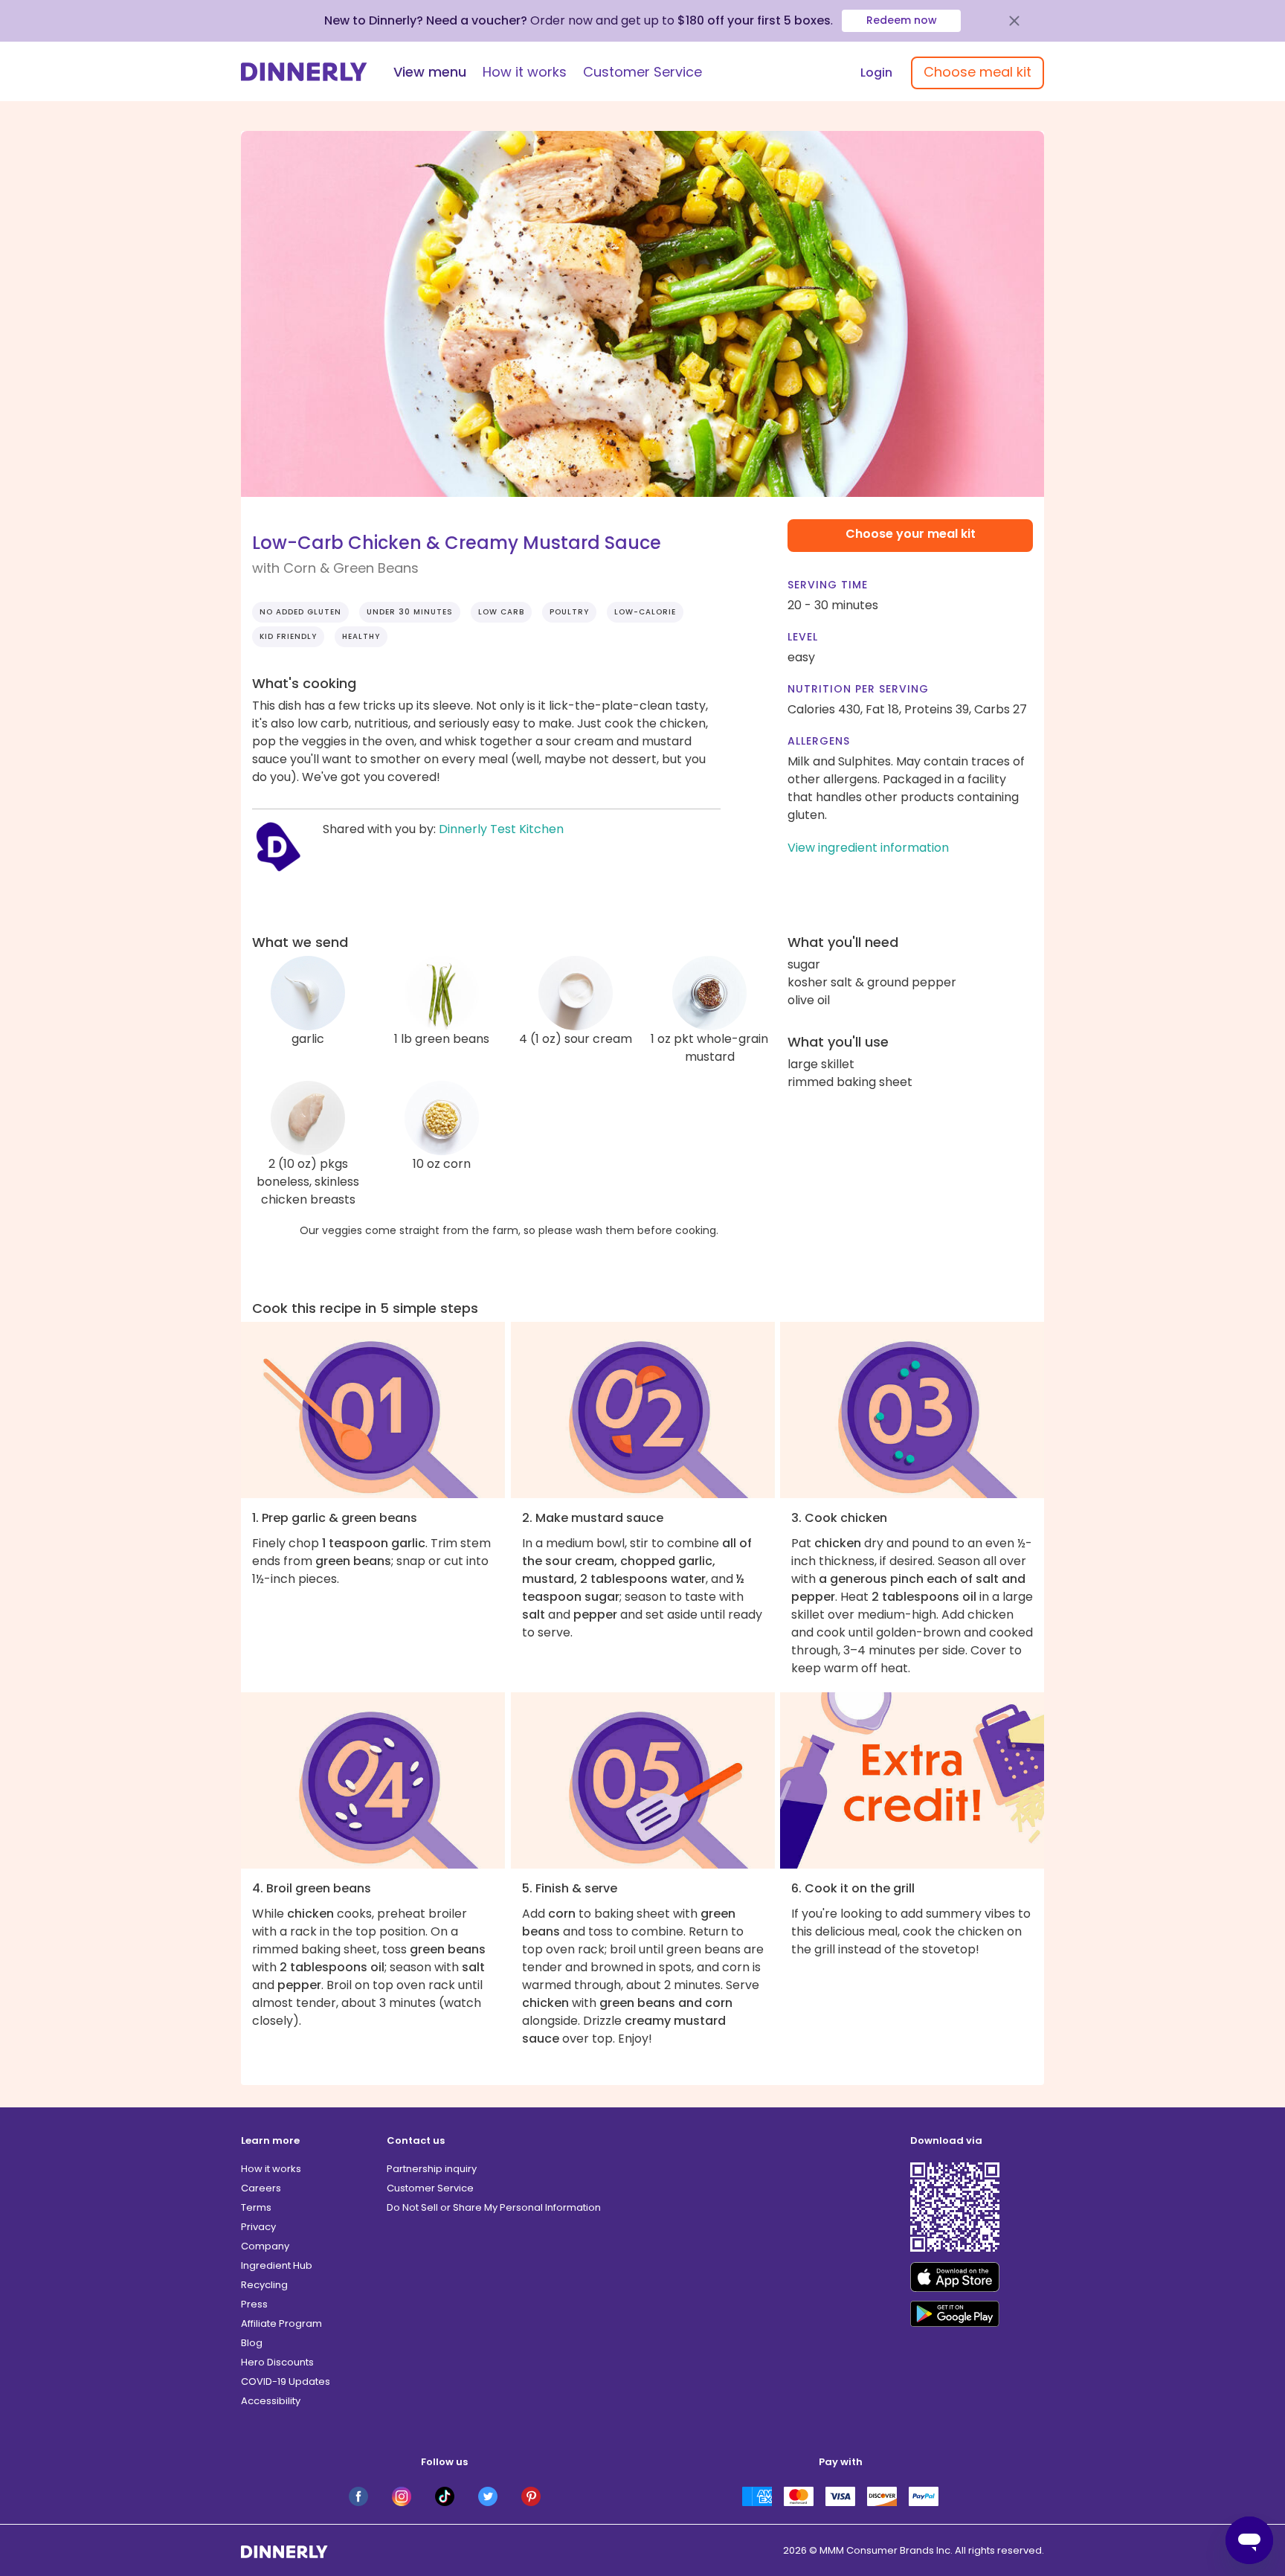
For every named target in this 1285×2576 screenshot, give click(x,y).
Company (265, 2246)
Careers (261, 2188)
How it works (525, 72)
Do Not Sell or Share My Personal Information (494, 2207)
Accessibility (271, 2401)
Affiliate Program (281, 2323)
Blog (252, 2343)
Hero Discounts (277, 2362)
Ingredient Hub (277, 2265)
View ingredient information (868, 848)
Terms (256, 2207)
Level (803, 637)
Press (254, 2304)
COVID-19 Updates (286, 2381)
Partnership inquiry (432, 2169)
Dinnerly (304, 72)
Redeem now (902, 20)
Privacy (258, 2227)
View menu (430, 72)
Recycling (264, 2285)
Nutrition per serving (858, 689)
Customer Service (642, 72)
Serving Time (828, 585)
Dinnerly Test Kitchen (501, 829)
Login (876, 73)
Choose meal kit (978, 72)
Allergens (819, 741)
